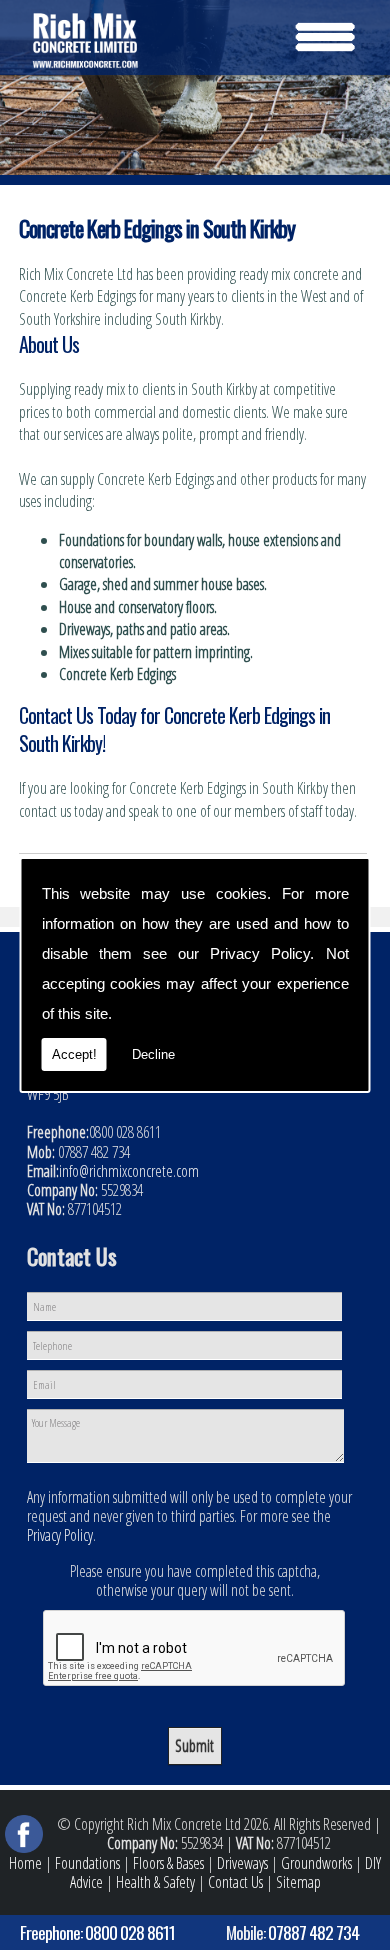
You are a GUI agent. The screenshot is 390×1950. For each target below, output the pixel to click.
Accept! (74, 1054)
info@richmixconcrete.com (129, 1171)
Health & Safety (155, 1882)
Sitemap (298, 1882)
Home (25, 1863)
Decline (153, 1054)
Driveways (242, 1863)
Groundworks (316, 1863)
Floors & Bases (168, 1863)
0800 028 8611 (130, 1932)
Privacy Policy (260, 953)
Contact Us (235, 1882)
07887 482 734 (313, 1932)
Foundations (87, 1863)
